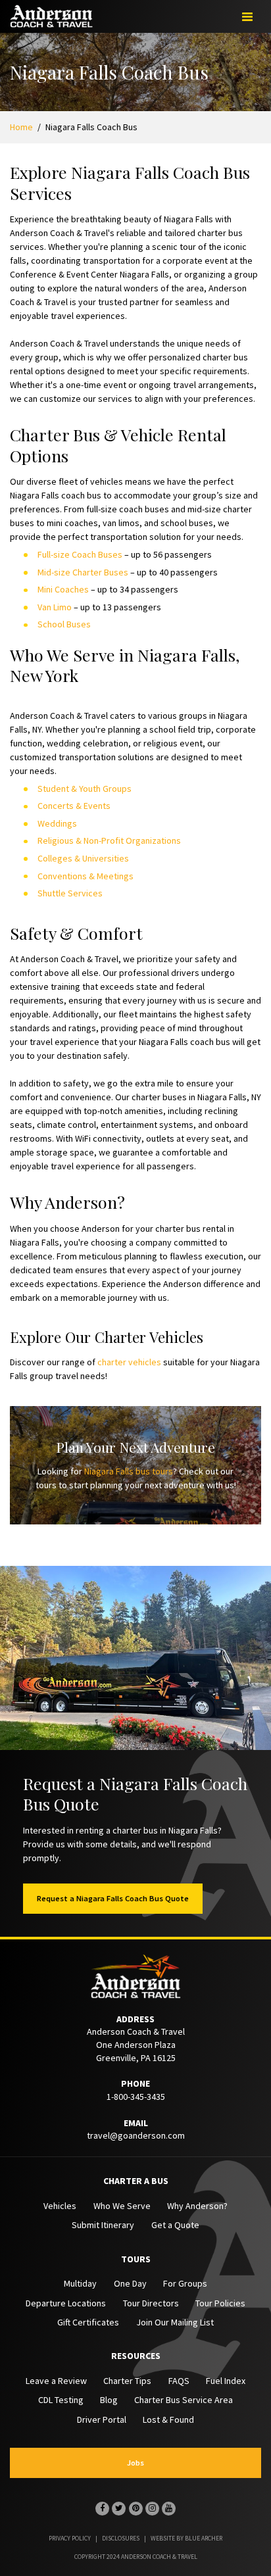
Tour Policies (220, 2303)
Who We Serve (122, 2206)
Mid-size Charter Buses (83, 572)
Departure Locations (66, 2303)
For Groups (185, 2283)
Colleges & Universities (83, 858)
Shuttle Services (70, 893)
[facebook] (102, 2509)
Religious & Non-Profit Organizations (109, 840)
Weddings (57, 823)
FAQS (179, 2381)
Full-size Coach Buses (80, 554)
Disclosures (121, 2538)
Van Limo (55, 607)
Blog (109, 2400)
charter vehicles (129, 1362)
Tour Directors (151, 2303)
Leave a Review (56, 2381)
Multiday (80, 2283)
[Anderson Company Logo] (51, 22)
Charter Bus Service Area (184, 2400)
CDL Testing (61, 2400)
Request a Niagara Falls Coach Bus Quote (113, 1898)
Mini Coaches (63, 589)
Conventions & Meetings (86, 876)
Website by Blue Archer (186, 2538)
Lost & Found (168, 2419)
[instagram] (152, 2509)
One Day (130, 2283)
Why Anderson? (197, 2206)
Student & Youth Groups (85, 789)
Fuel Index (226, 2381)
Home (21, 127)
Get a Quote (175, 2225)
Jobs (135, 2463)
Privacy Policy (70, 2538)
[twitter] (119, 2509)
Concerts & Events (74, 806)
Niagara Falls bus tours (129, 1471)
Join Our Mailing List (175, 2322)
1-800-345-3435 (136, 2097)
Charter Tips (127, 2381)
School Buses (64, 624)
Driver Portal (102, 2419)
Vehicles (60, 2206)
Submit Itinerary (103, 2225)
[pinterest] (136, 2509)
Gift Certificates (88, 2322)
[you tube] (169, 2509)
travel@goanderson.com (136, 2135)
